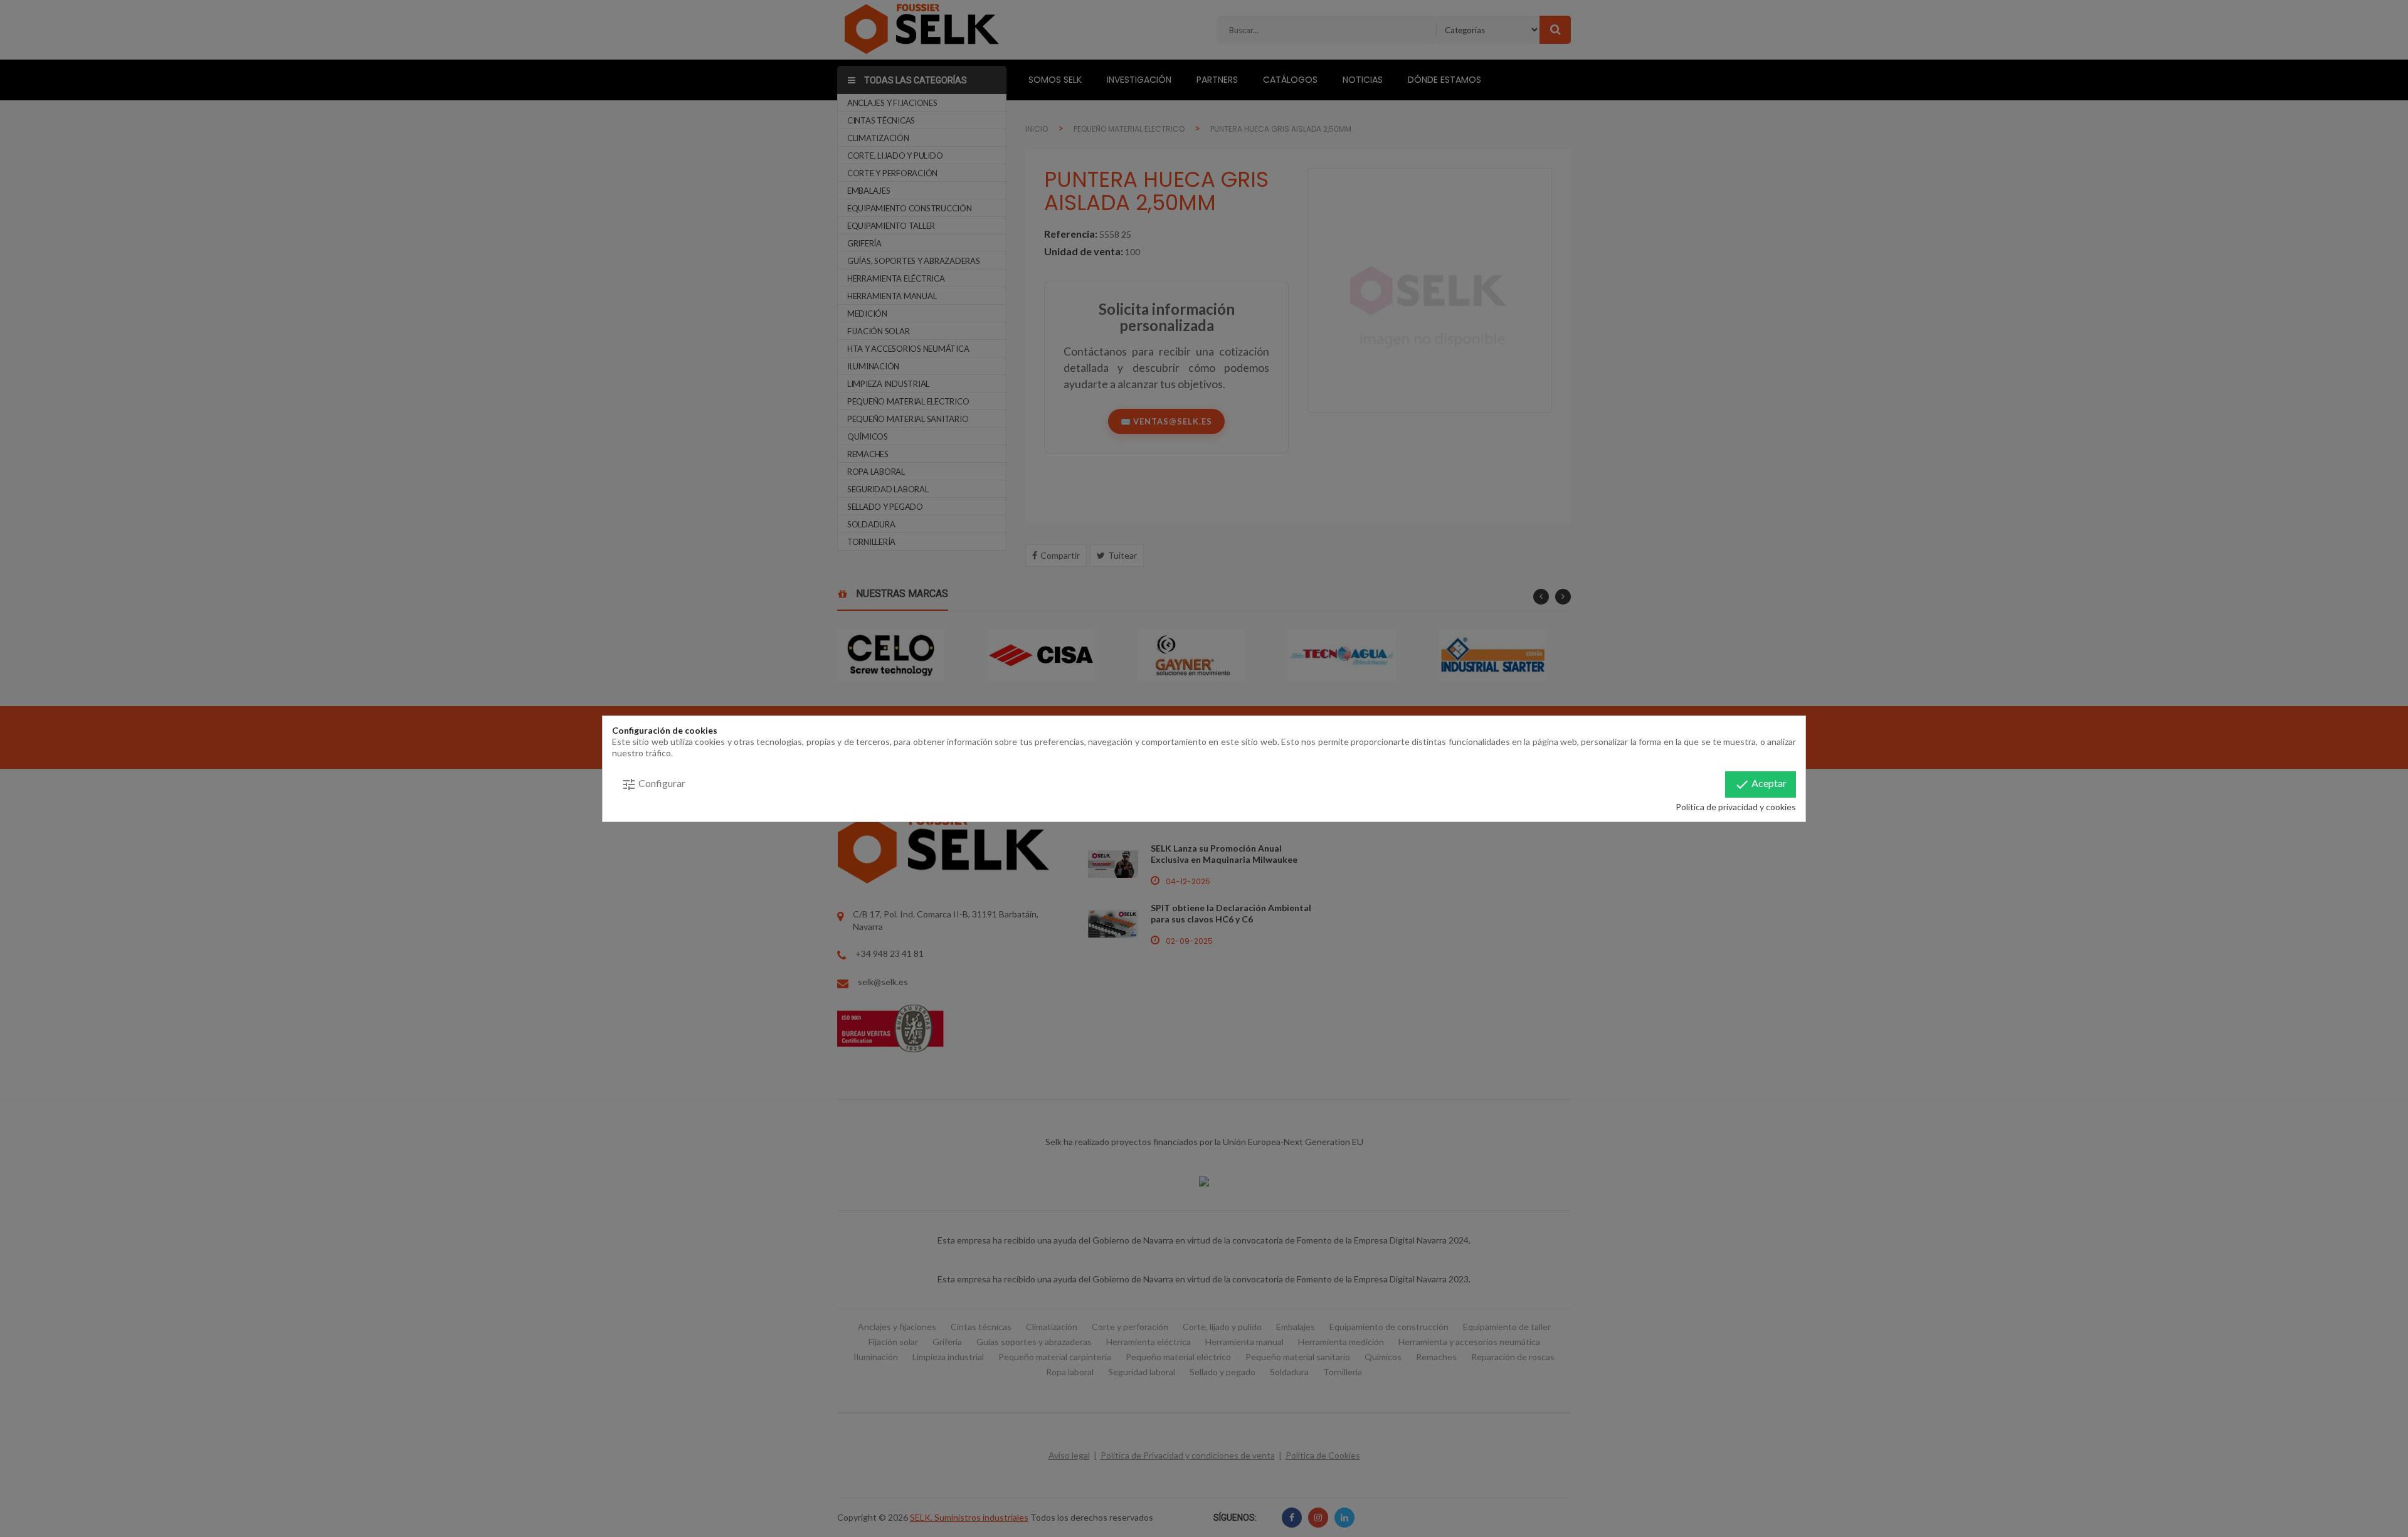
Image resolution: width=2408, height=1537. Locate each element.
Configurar (653, 784)
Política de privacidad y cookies (1736, 807)
